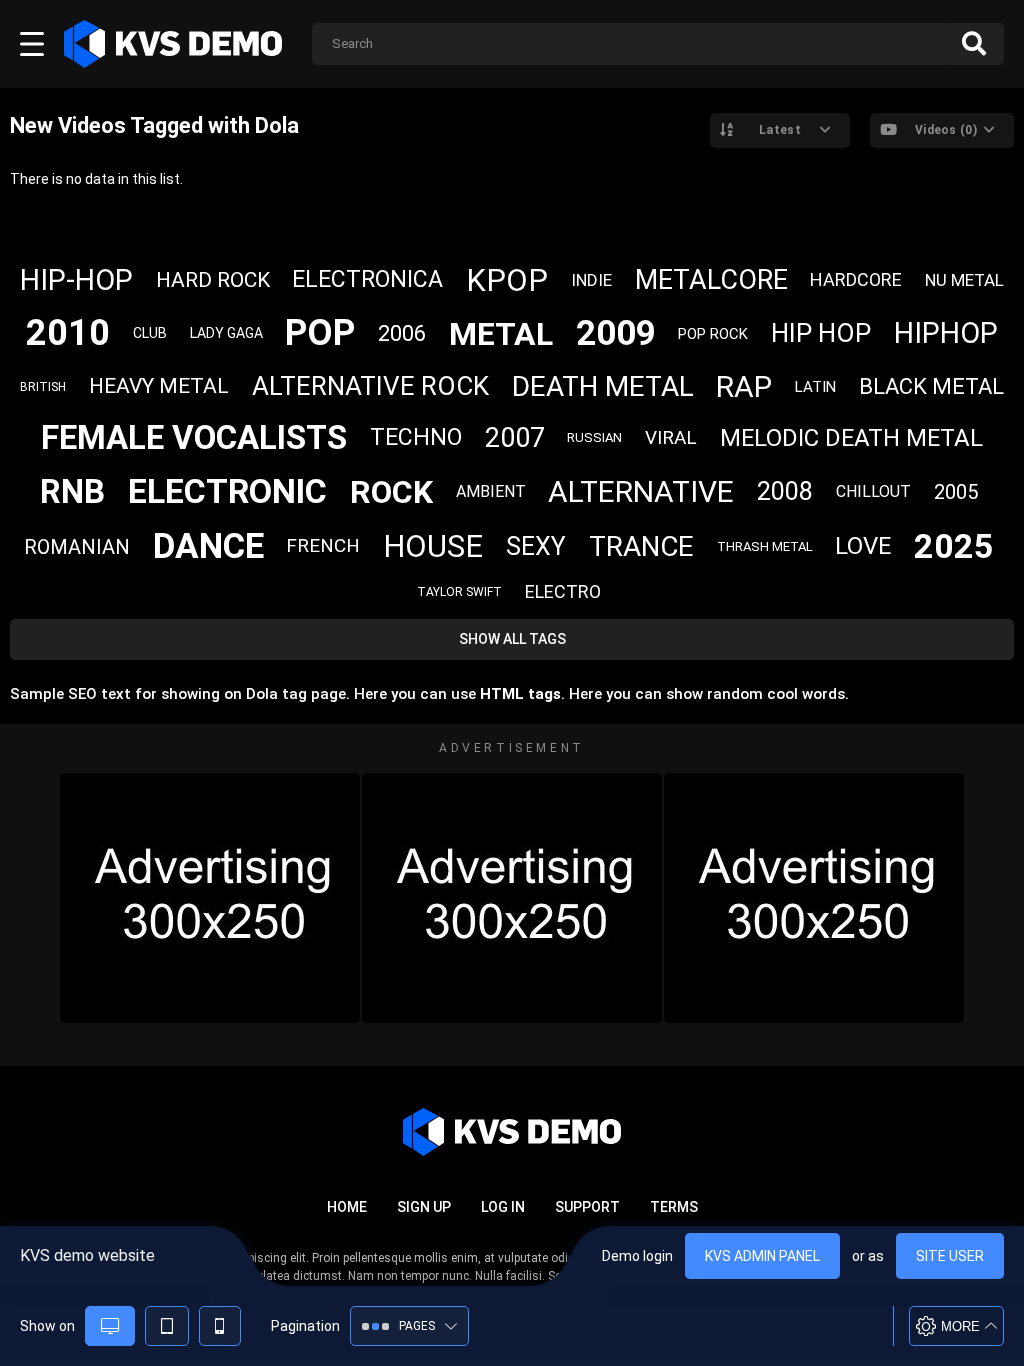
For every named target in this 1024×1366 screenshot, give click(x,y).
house (433, 546)
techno (416, 437)
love (863, 546)
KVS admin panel (762, 1256)
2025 (954, 546)
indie (591, 280)
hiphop (946, 333)
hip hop (821, 333)
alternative (641, 491)
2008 (785, 491)
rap (744, 386)
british (43, 387)
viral (671, 437)
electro (563, 591)
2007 (515, 438)
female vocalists (194, 437)
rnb (72, 491)
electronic (227, 491)
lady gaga (226, 333)
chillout (873, 491)
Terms (674, 1207)
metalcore (711, 280)
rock (391, 492)
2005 (956, 492)
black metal (931, 386)
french (323, 545)
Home (347, 1207)
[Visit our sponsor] (210, 898)
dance (208, 546)
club (150, 333)
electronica (367, 279)
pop (320, 333)
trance (641, 546)
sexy (536, 546)
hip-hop (76, 280)
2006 (402, 333)
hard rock (213, 280)
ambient (491, 491)
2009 (616, 333)
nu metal (964, 280)
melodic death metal (851, 438)
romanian (77, 547)
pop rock (713, 334)
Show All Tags (512, 639)
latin (815, 387)
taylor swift (459, 592)
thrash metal (765, 546)
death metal (603, 386)
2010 (68, 333)
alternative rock (370, 386)
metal (501, 334)
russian (594, 437)
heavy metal (159, 386)
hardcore (856, 279)
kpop (507, 280)
